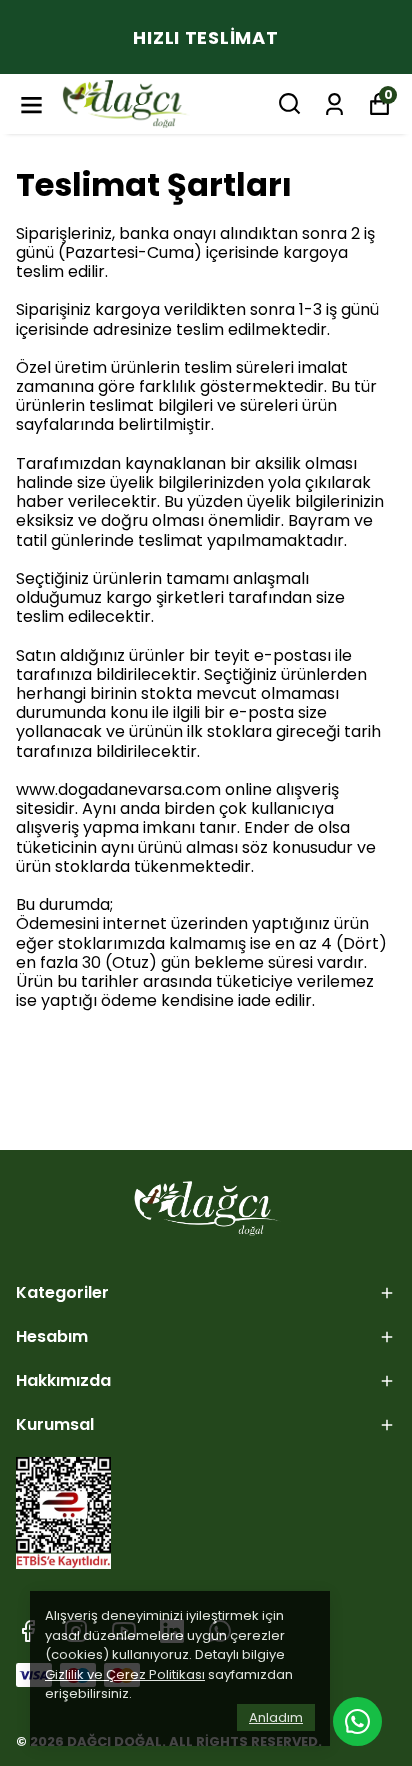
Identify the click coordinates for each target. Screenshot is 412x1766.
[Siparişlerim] (334, 102)
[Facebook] (28, 1631)
